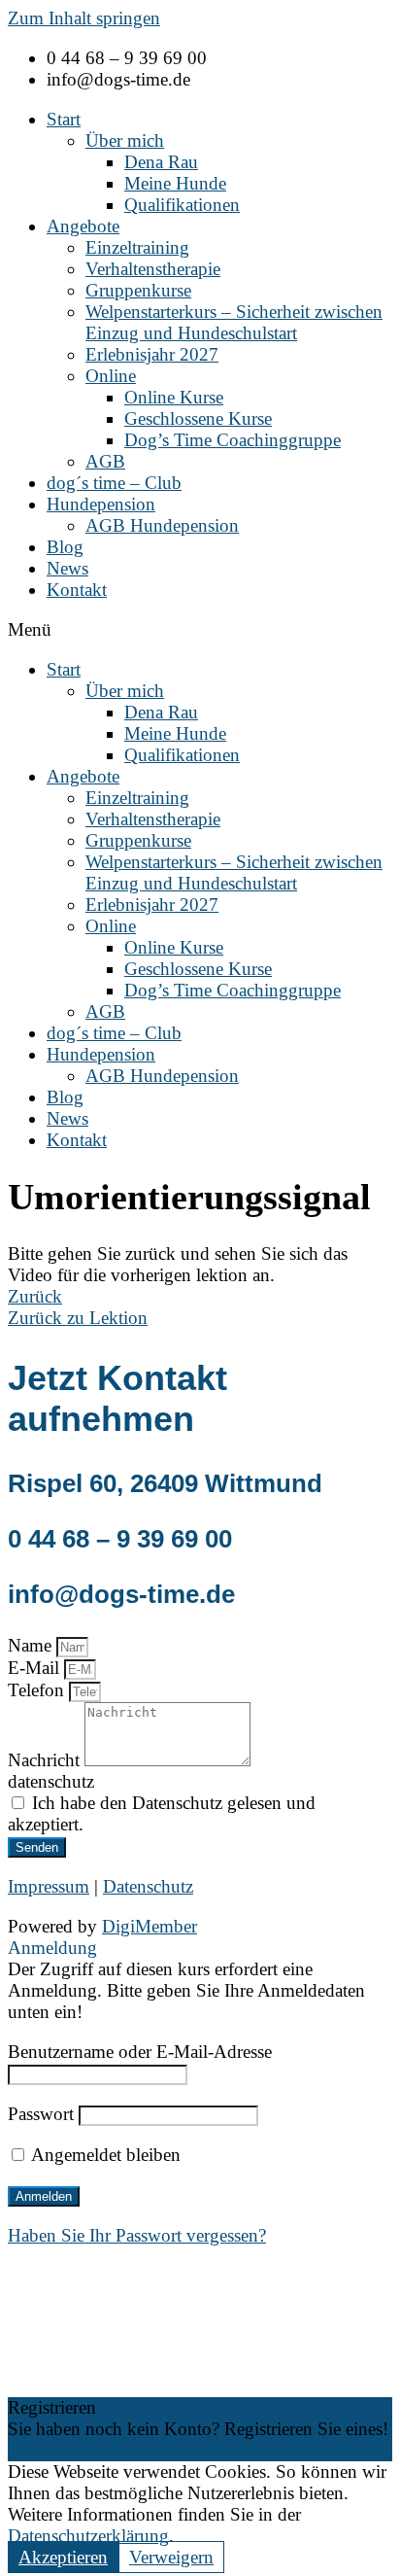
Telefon (38, 1690)
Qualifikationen (182, 205)
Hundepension (101, 504)
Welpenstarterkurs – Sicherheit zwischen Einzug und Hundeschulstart (234, 322)
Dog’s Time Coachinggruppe (233, 440)
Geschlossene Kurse (198, 418)
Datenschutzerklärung (88, 2536)
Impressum (49, 1886)
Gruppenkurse (138, 290)
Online (111, 376)
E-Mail (36, 1668)
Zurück (35, 1296)
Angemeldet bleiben (104, 2155)
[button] (200, 630)
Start (64, 119)
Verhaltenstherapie (153, 269)
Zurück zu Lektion (78, 1318)
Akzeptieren (63, 2557)
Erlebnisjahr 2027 (152, 354)
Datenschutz (148, 1886)
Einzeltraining (137, 247)
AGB (105, 461)
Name (32, 1645)
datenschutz (51, 1781)
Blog (65, 547)
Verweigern (171, 2557)
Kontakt (77, 590)
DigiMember (150, 1926)
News (67, 568)
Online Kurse (174, 397)
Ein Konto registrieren (90, 2450)
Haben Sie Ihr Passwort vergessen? (137, 2235)
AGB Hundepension (162, 525)
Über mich (125, 140)
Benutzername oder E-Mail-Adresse (140, 2052)
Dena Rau (161, 162)
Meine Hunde (175, 183)
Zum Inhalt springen (84, 18)
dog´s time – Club (114, 483)
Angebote (83, 226)
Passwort (41, 2114)
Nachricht (46, 1760)
